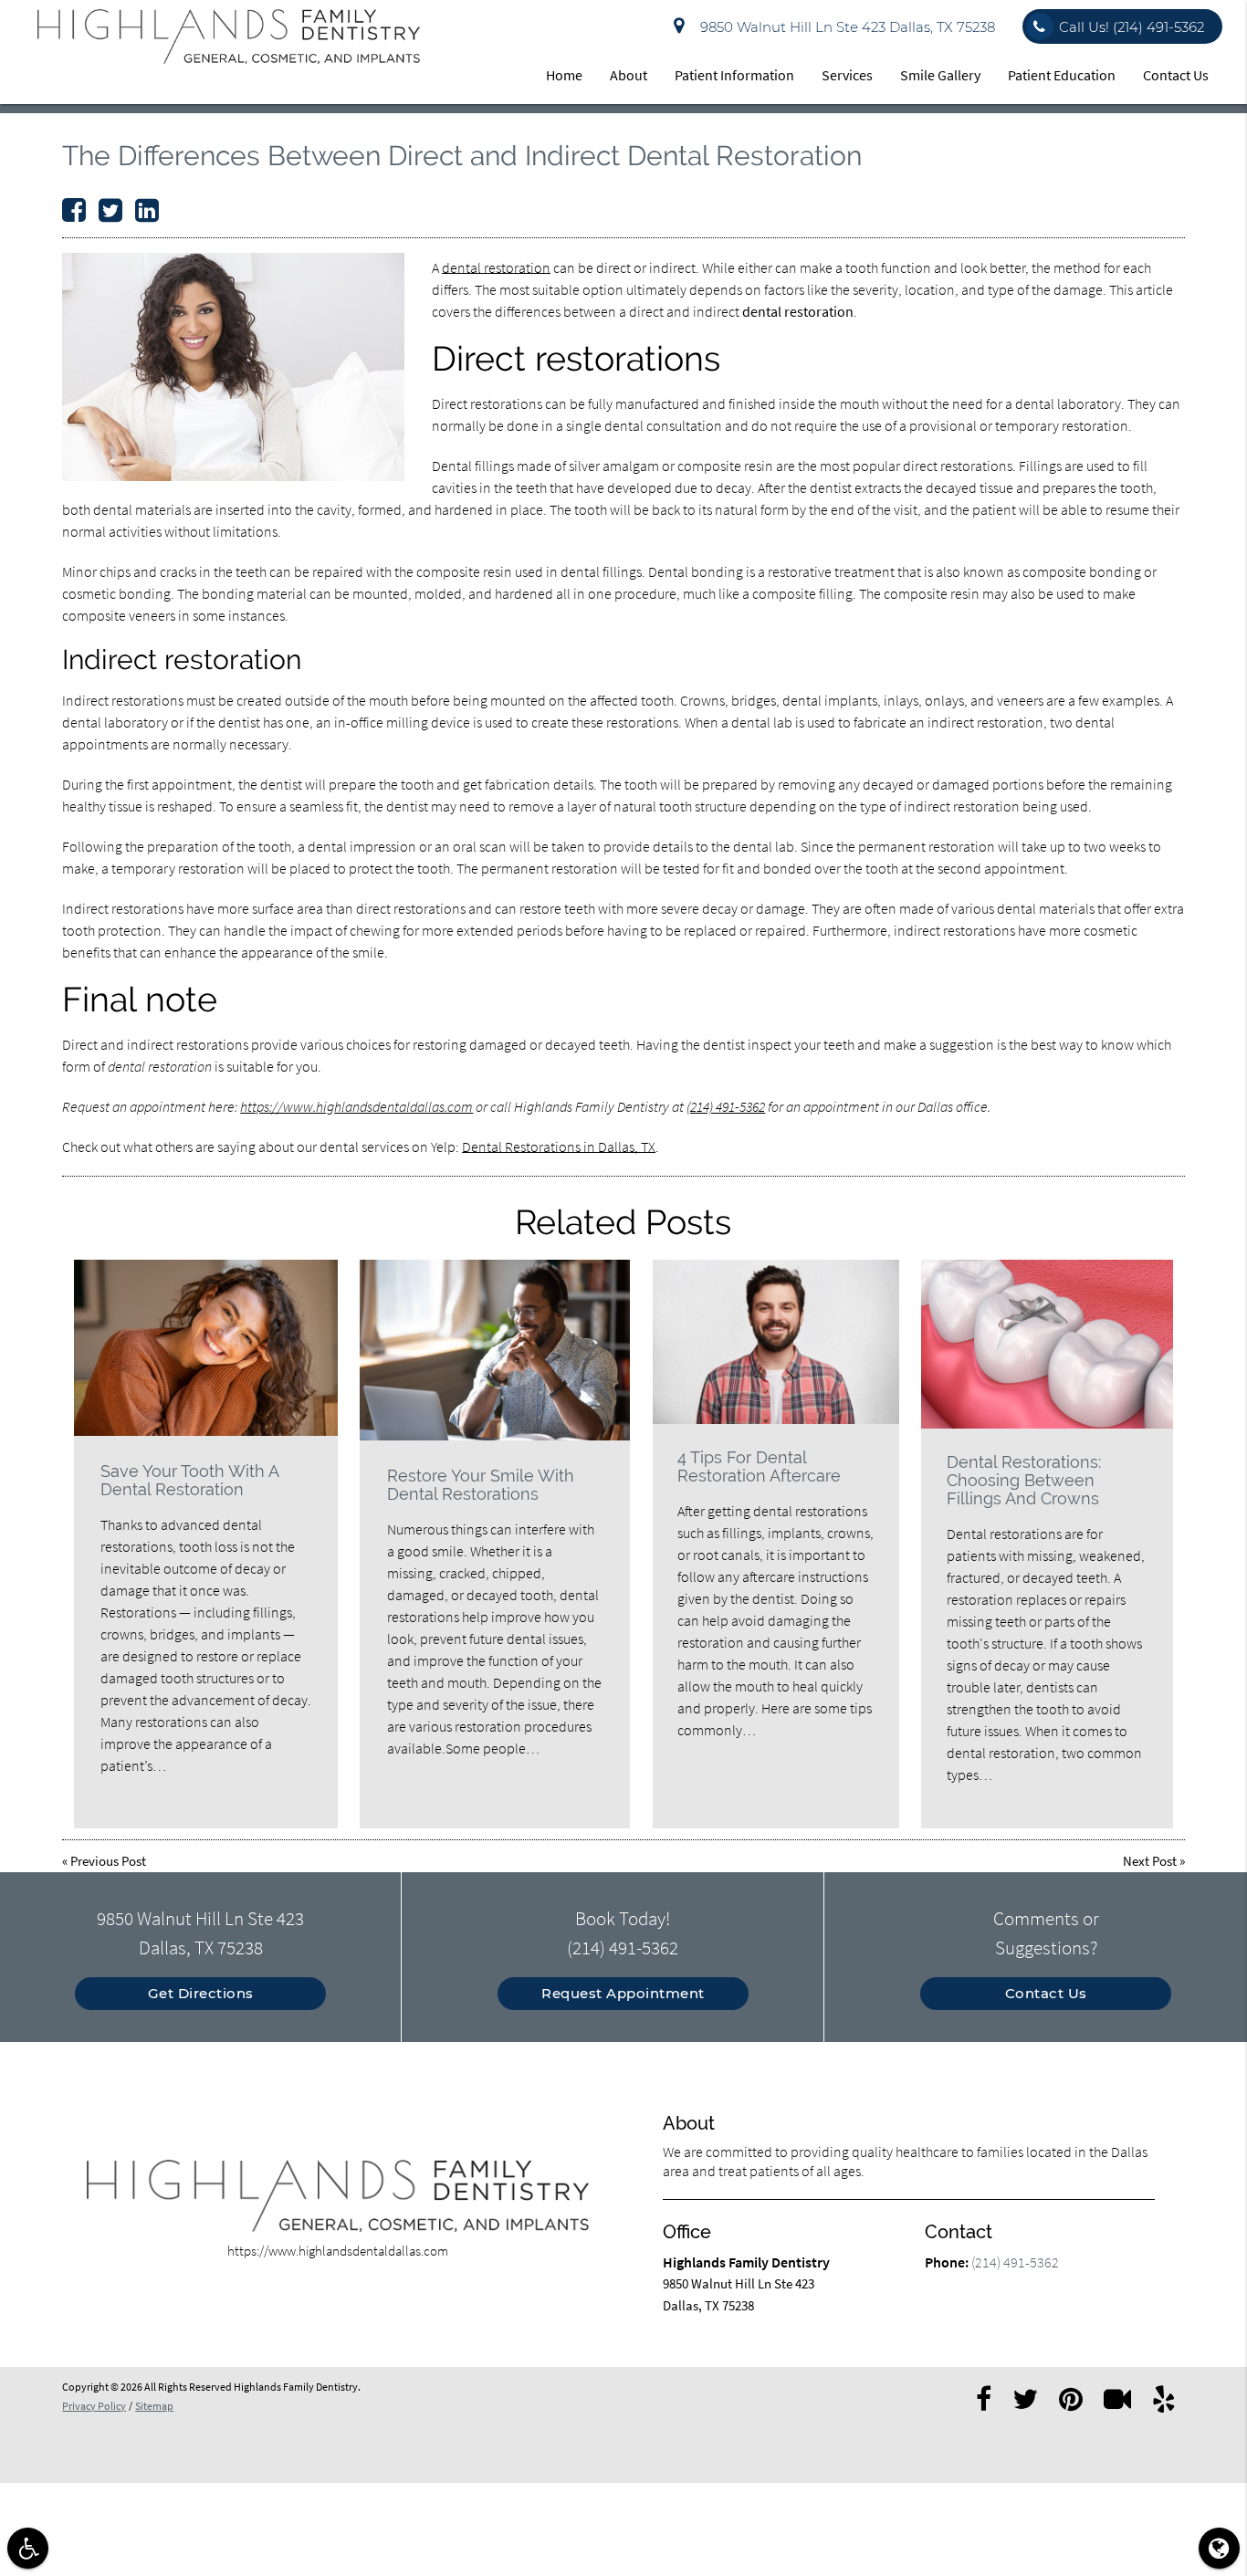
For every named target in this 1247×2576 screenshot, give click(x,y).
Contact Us (1176, 75)
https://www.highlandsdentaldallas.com (356, 1106)
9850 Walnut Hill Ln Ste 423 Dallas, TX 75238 (844, 27)
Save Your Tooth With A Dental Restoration (189, 1480)
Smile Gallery (940, 75)
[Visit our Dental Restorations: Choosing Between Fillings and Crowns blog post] (1047, 1344)
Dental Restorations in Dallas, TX (559, 1147)
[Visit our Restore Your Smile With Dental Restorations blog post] (495, 1350)
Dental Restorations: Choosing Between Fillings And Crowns (1024, 1480)
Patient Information (734, 75)
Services (847, 75)
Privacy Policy (94, 2406)
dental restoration (496, 267)
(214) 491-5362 (726, 1106)
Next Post (1150, 1861)
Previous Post (108, 1861)
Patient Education (1062, 75)
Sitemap (154, 2406)
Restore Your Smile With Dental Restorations (481, 1485)
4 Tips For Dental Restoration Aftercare (759, 1466)
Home (564, 75)
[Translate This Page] (1219, 2548)
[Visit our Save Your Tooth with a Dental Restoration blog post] (206, 1348)
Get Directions (201, 1993)
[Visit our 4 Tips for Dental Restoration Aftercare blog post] (776, 1342)
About (629, 75)
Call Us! (1132, 27)
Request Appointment (623, 1993)
